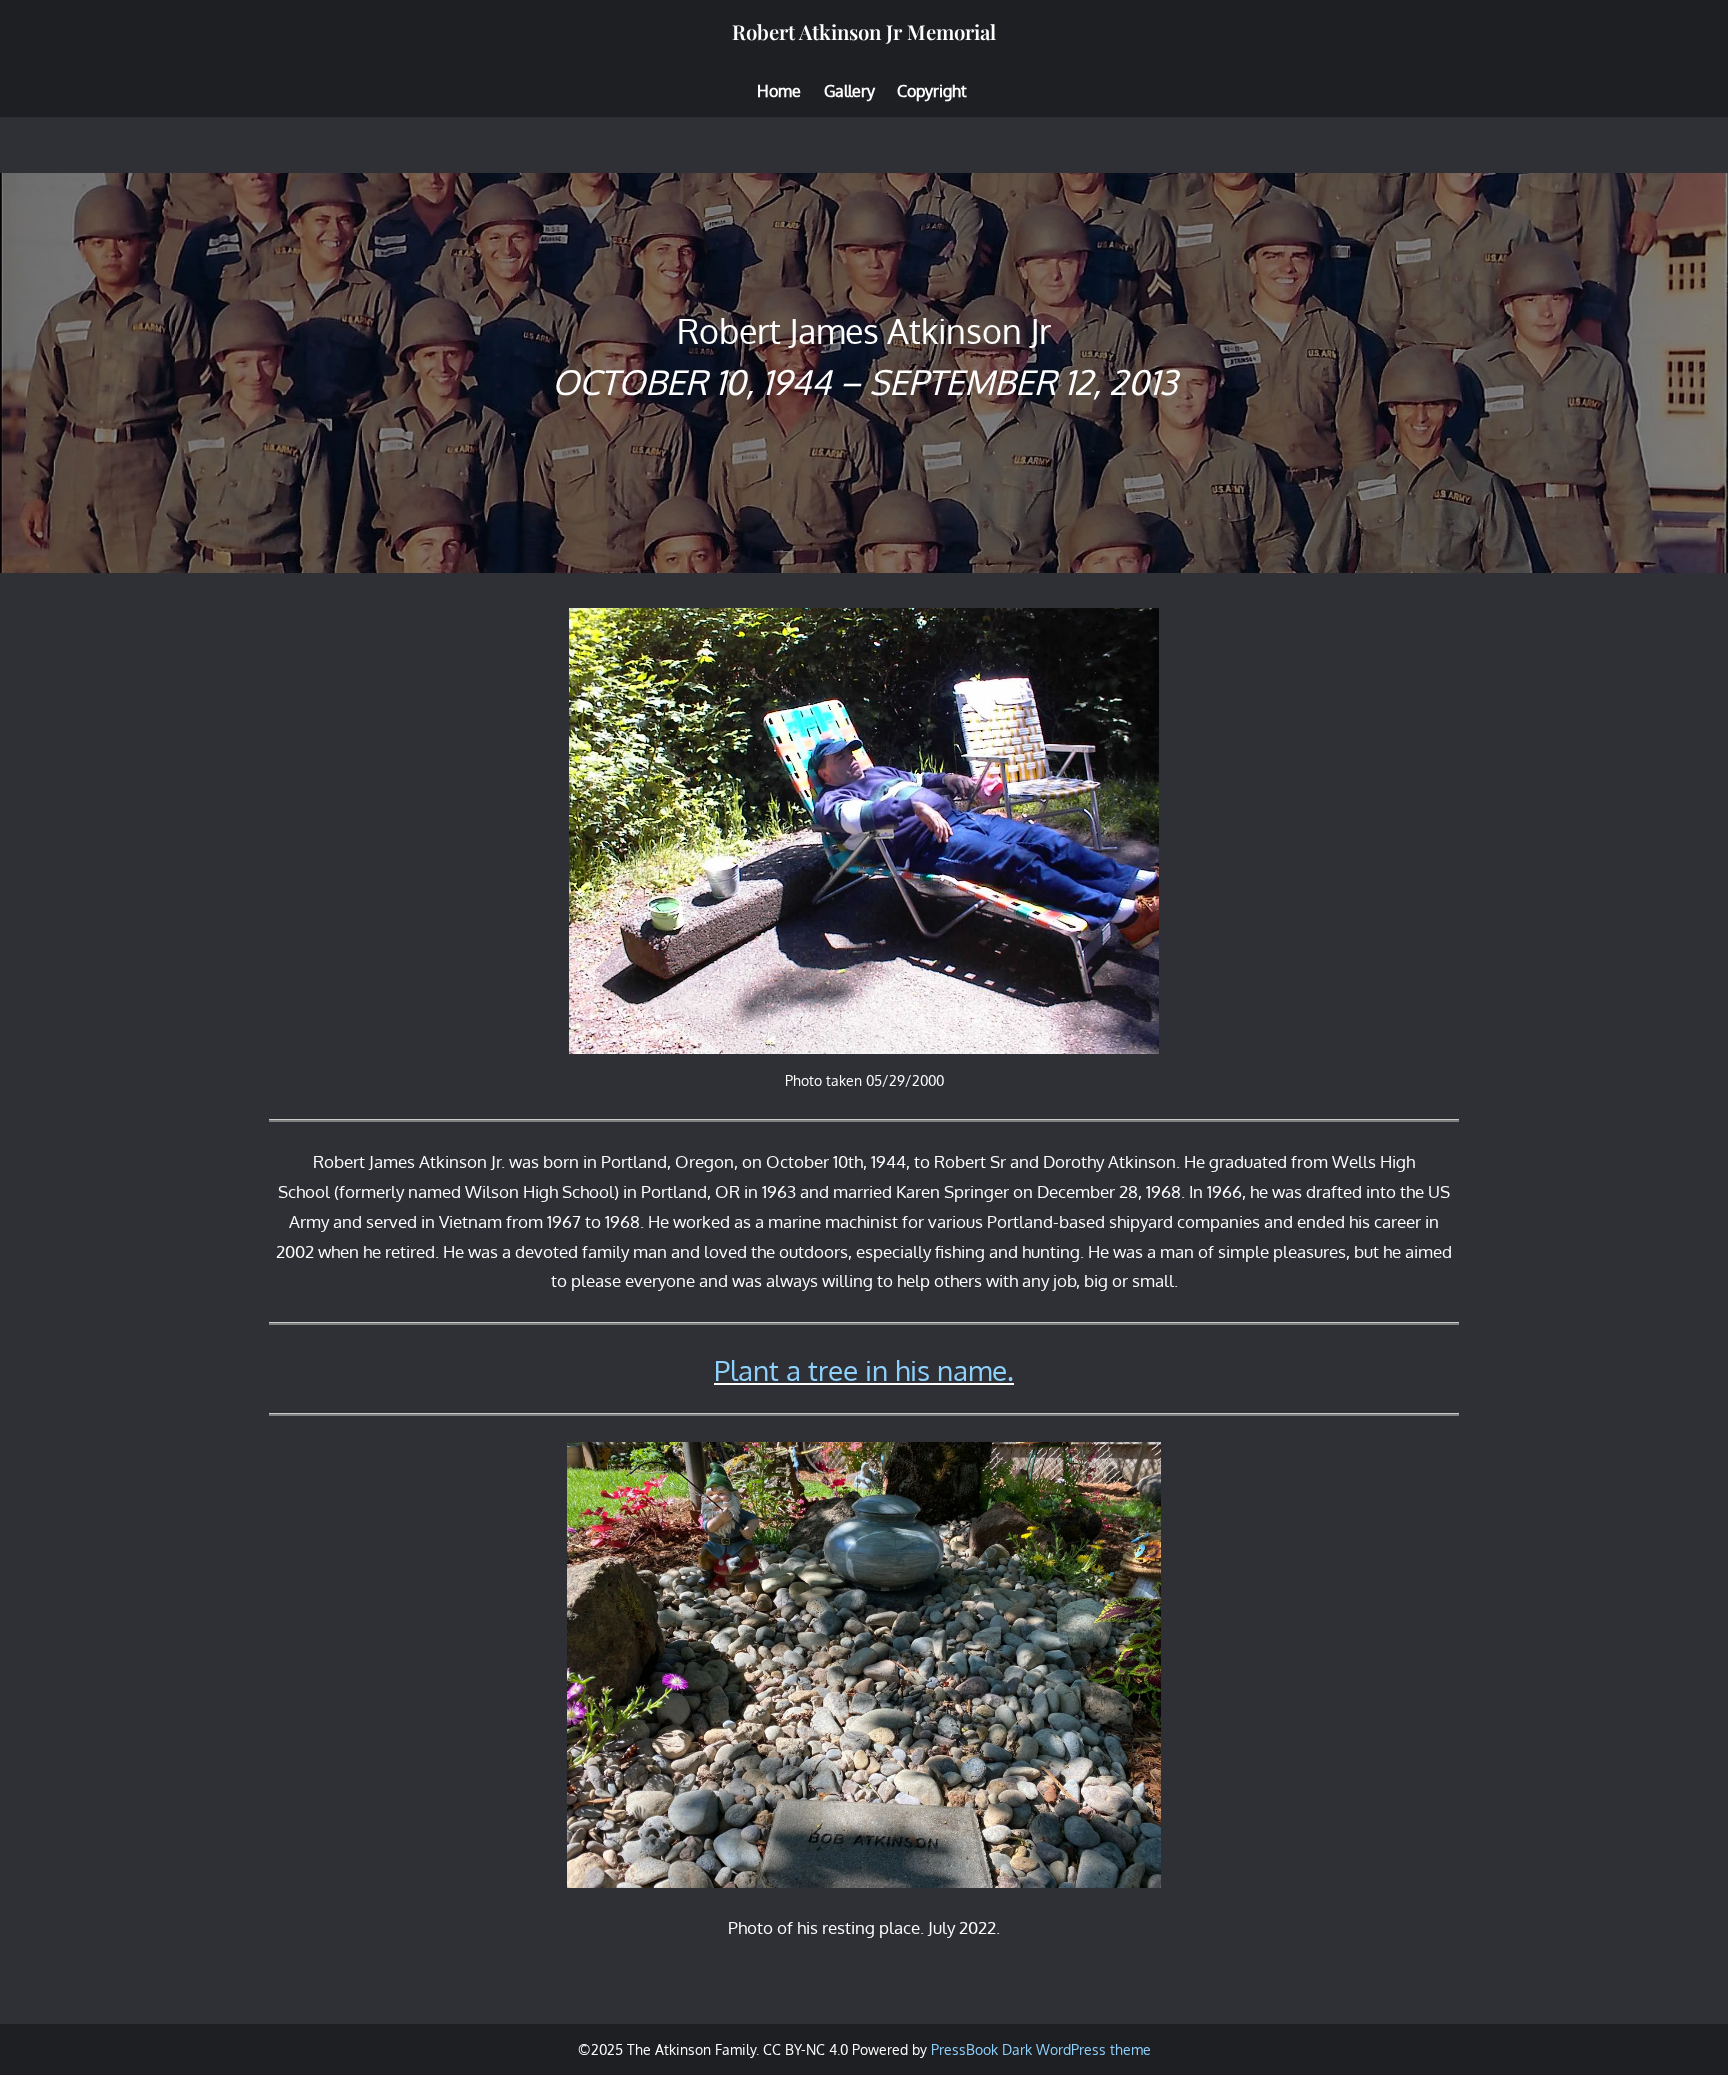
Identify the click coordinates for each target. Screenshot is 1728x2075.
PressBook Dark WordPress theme (1041, 2049)
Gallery (849, 90)
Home (779, 90)
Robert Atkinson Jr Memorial (864, 31)
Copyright (932, 90)
